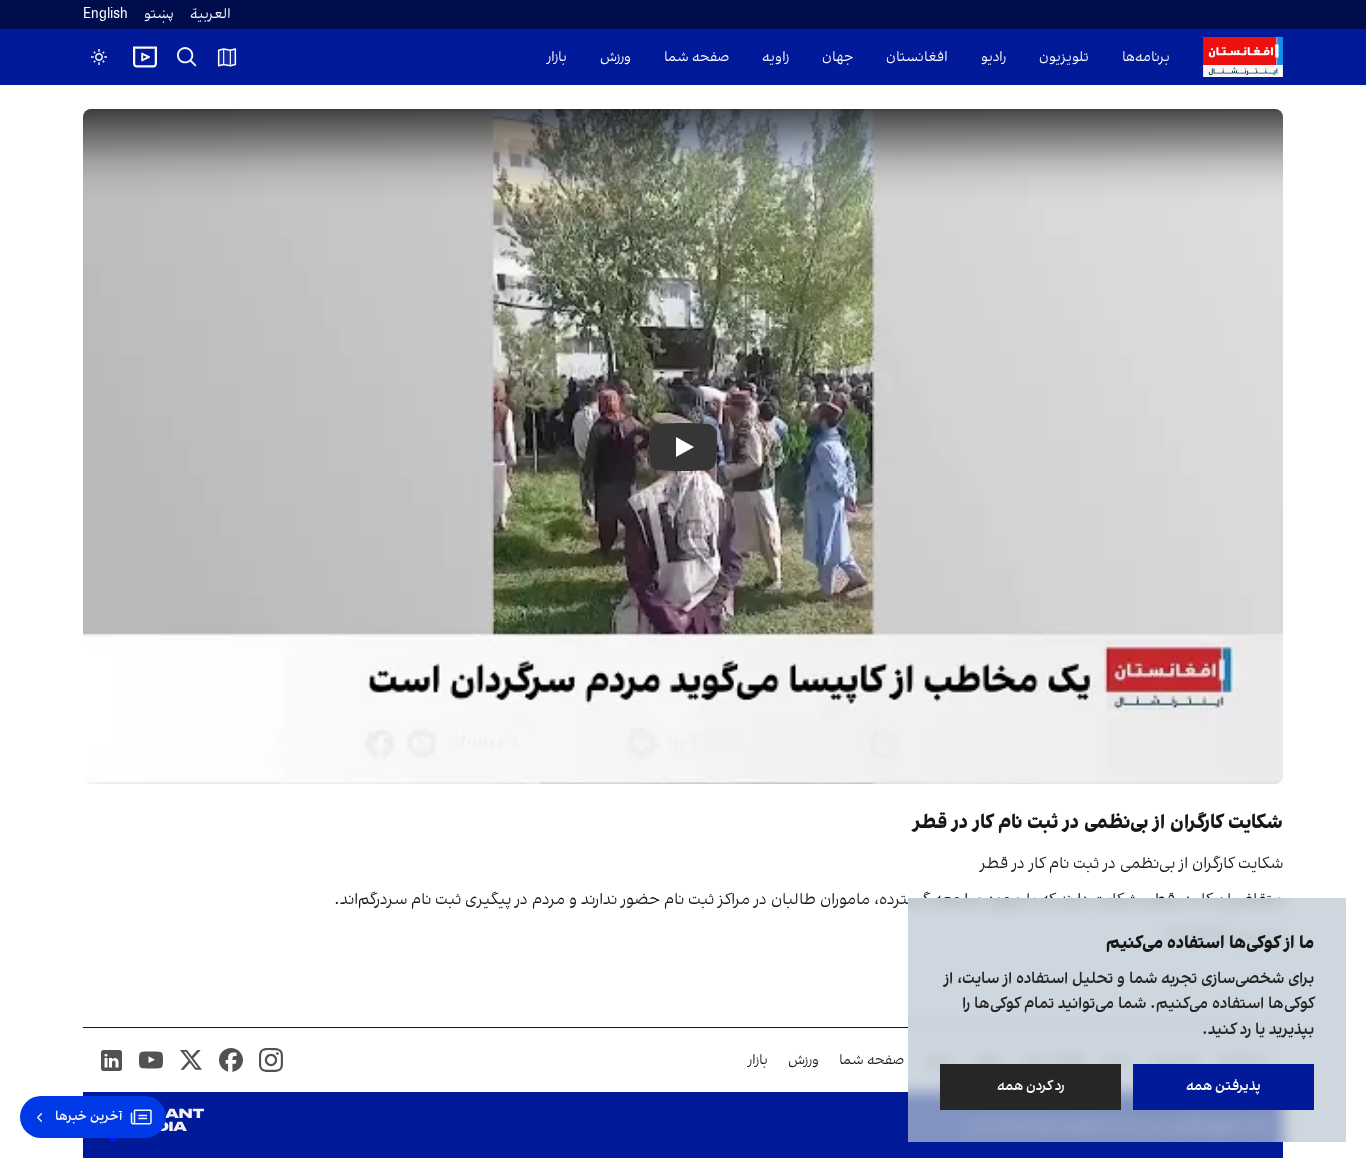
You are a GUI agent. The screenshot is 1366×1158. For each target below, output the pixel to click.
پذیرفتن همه (1223, 1086)
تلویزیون (1064, 57)
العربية (210, 14)
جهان (837, 57)
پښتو (159, 14)
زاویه (775, 57)
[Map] (227, 57)
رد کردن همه (1031, 1086)
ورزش (615, 57)
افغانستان (917, 57)
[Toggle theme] (99, 57)
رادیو (993, 57)
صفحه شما (696, 57)
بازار (557, 57)
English (105, 14)
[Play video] (145, 57)
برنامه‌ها (1146, 57)
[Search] (187, 57)
